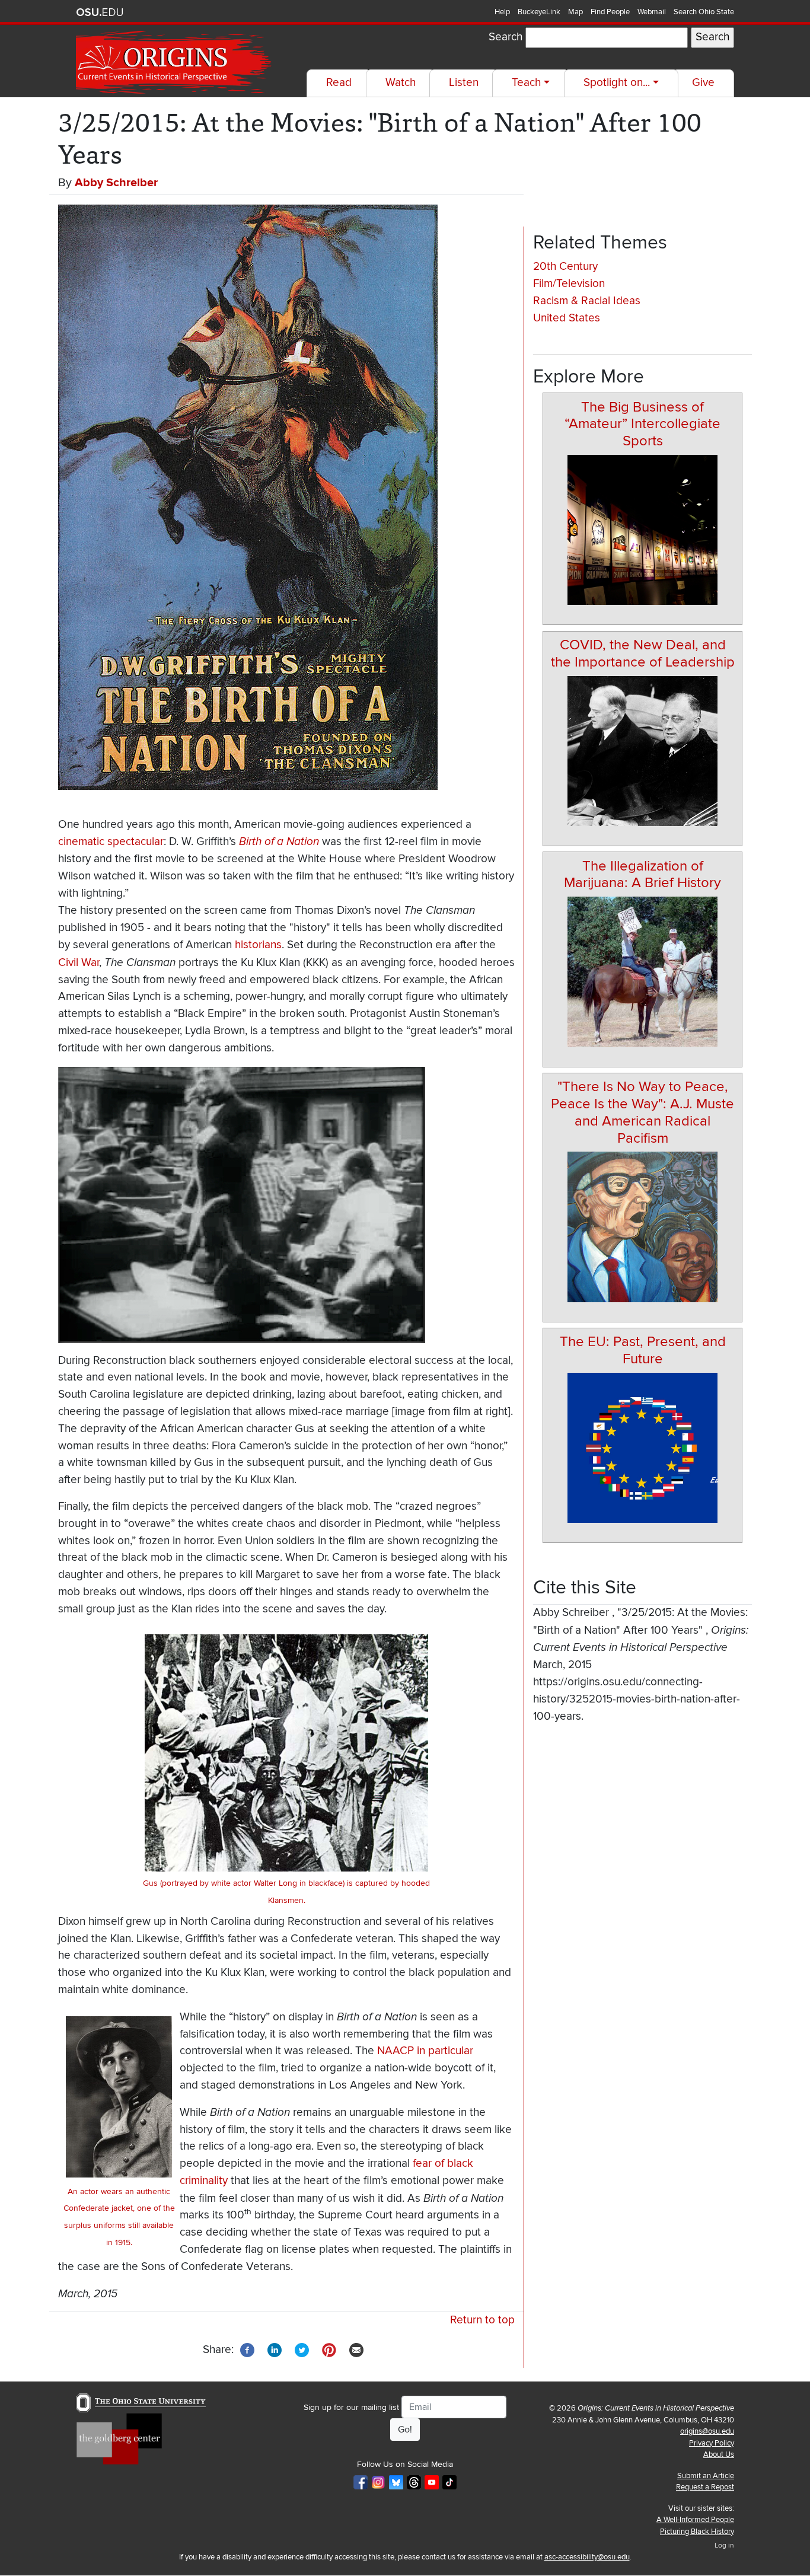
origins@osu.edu (707, 2431)
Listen (464, 83)
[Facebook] (247, 2349)
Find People (610, 12)
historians (258, 945)
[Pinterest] (329, 2349)
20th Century (565, 267)
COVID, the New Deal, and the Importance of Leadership (643, 653)
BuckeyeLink (539, 12)
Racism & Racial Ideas (587, 301)
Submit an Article (706, 2476)
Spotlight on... (617, 83)
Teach (526, 83)
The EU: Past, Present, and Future (643, 1350)
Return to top (482, 2320)
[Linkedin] (275, 2349)
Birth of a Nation (279, 841)
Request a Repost (705, 2487)
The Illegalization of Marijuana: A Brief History (642, 875)
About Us (719, 2454)
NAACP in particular (425, 2051)
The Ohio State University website (100, 12)
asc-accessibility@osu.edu (587, 2557)
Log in (724, 2545)
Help (502, 12)
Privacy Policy (712, 2443)
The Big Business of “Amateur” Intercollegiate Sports (642, 424)
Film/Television (569, 284)
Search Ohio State (704, 12)
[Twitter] (302, 2349)
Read (339, 83)
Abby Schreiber (116, 183)
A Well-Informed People (695, 2520)
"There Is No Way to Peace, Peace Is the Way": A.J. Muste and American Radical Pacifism (642, 1112)
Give (703, 83)
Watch (401, 83)
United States (567, 318)
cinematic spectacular (111, 842)
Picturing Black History (697, 2532)
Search (506, 37)
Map (575, 12)
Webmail (652, 12)
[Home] (175, 63)
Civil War (79, 963)
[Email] (356, 2349)
